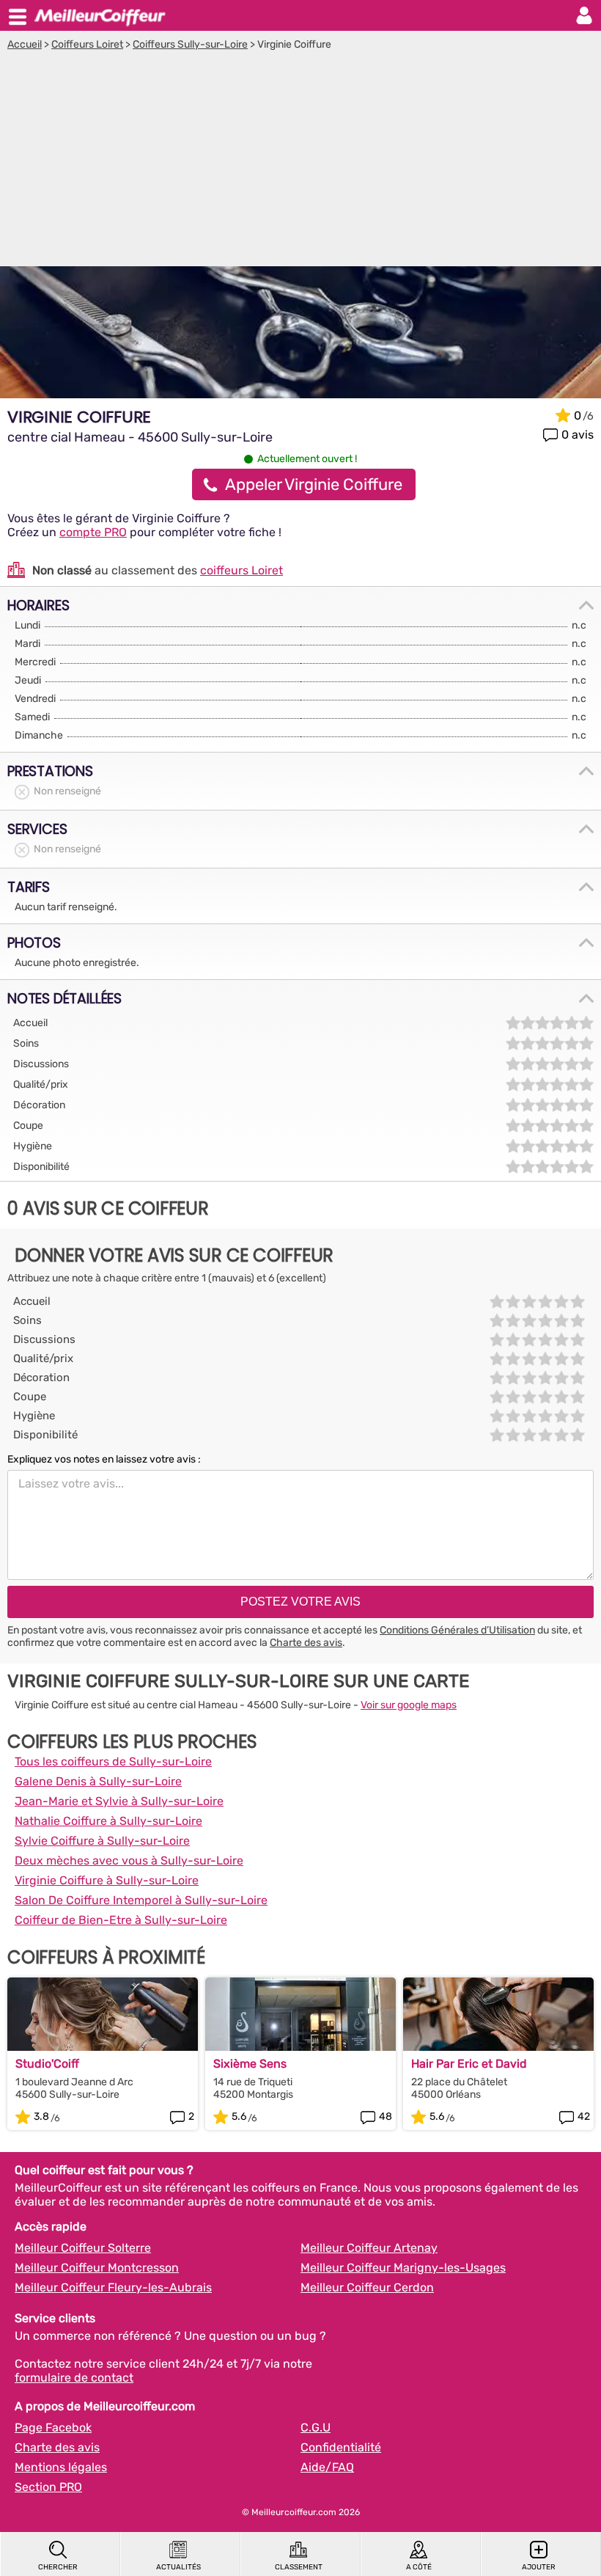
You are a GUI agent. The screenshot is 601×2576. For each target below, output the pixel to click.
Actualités (178, 2567)
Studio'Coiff (47, 2064)
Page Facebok (53, 2427)
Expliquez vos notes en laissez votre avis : (104, 1459)
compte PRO (93, 532)
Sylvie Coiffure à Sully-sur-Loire (102, 1841)
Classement (299, 2567)
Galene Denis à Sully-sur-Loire (98, 1781)
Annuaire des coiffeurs (100, 15)
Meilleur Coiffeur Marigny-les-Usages (403, 2268)
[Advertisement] (300, 161)
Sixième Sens (250, 2064)
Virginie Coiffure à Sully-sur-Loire (107, 1880)
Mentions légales (61, 2467)
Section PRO (48, 2487)
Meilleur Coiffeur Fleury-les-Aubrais (113, 2287)
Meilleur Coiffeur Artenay (369, 2248)
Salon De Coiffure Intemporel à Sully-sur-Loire (141, 1900)
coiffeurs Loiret (241, 570)
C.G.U (316, 2427)
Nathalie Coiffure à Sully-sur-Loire (108, 1821)
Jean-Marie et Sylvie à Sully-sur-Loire (119, 1801)
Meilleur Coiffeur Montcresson (97, 2268)
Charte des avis (306, 1643)
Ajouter (539, 2567)
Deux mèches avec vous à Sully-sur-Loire (129, 1860)
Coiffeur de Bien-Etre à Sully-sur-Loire (121, 1920)
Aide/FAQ (327, 2467)
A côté (419, 2567)
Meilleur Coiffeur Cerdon (367, 2287)
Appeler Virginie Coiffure (314, 484)
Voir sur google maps (409, 1705)
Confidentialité (341, 2447)
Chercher (58, 2567)
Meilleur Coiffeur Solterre (83, 2248)
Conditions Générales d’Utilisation (457, 1630)
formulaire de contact (74, 2378)
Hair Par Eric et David (469, 2064)
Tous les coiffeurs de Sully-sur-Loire (113, 1761)
